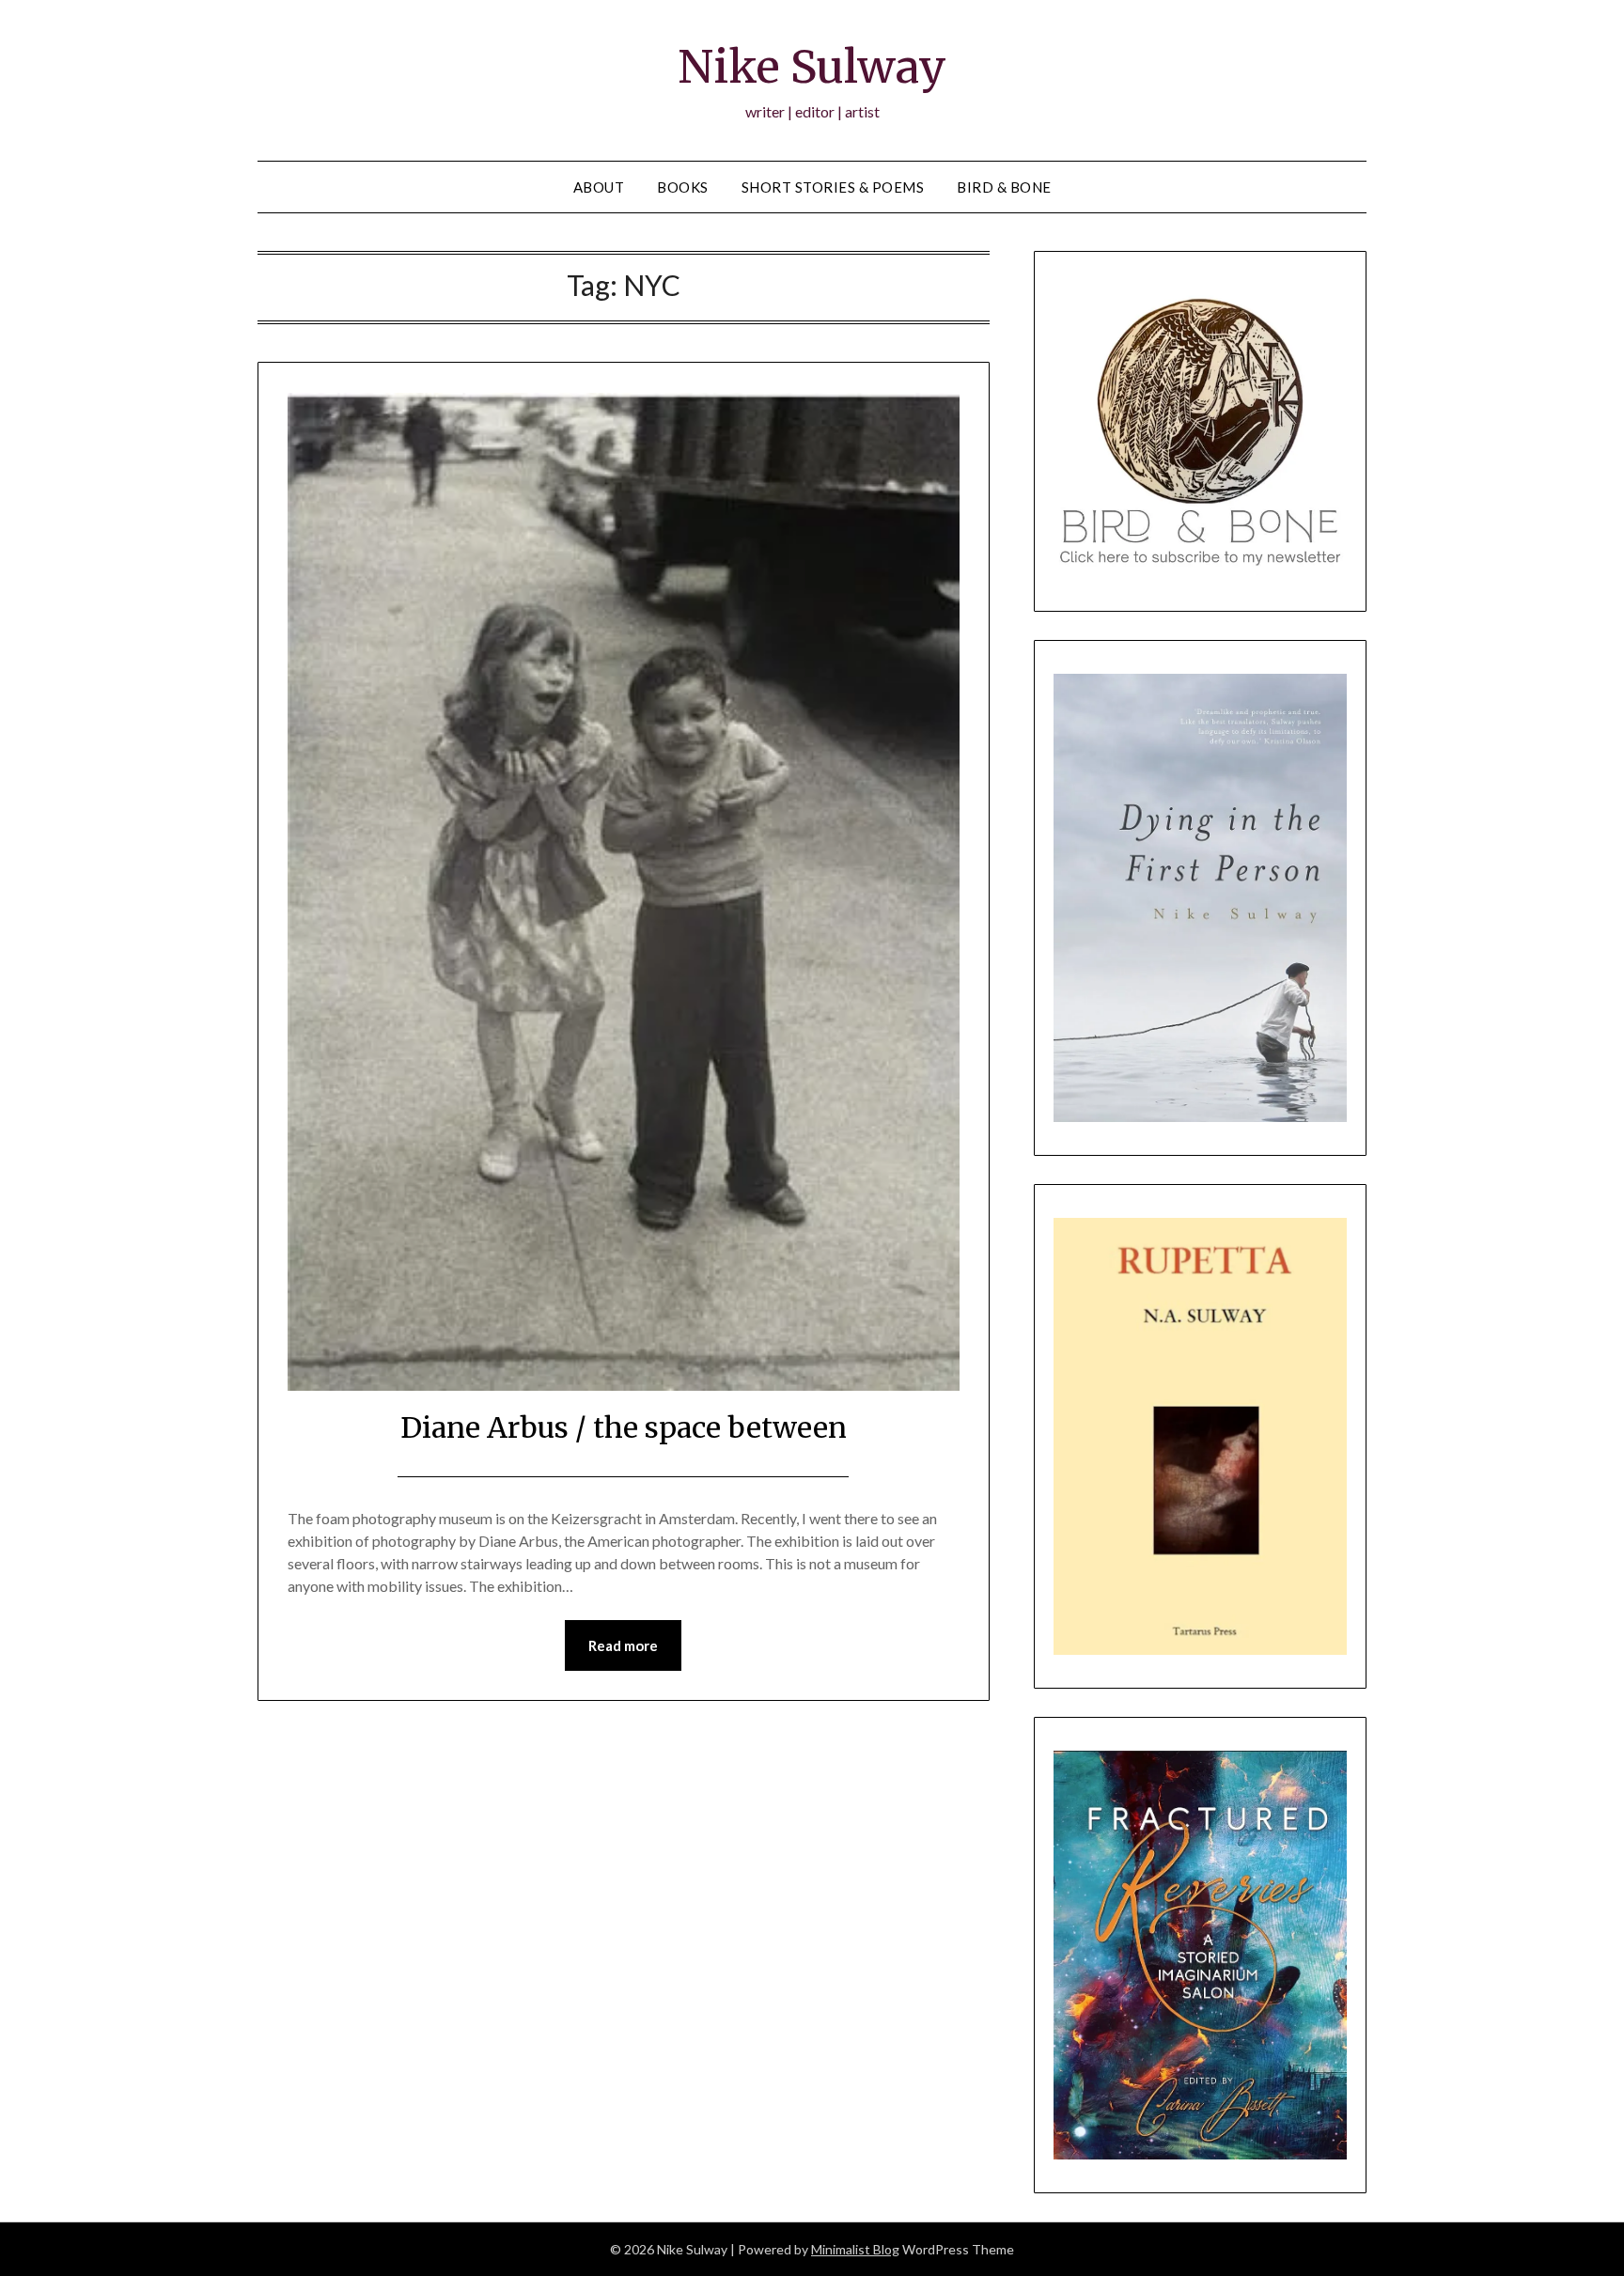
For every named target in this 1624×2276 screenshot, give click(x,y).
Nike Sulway (812, 67)
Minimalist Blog (855, 2249)
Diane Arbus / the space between (624, 1427)
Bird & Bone (1004, 187)
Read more (623, 1645)
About (599, 187)
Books (683, 187)
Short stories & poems (833, 187)
